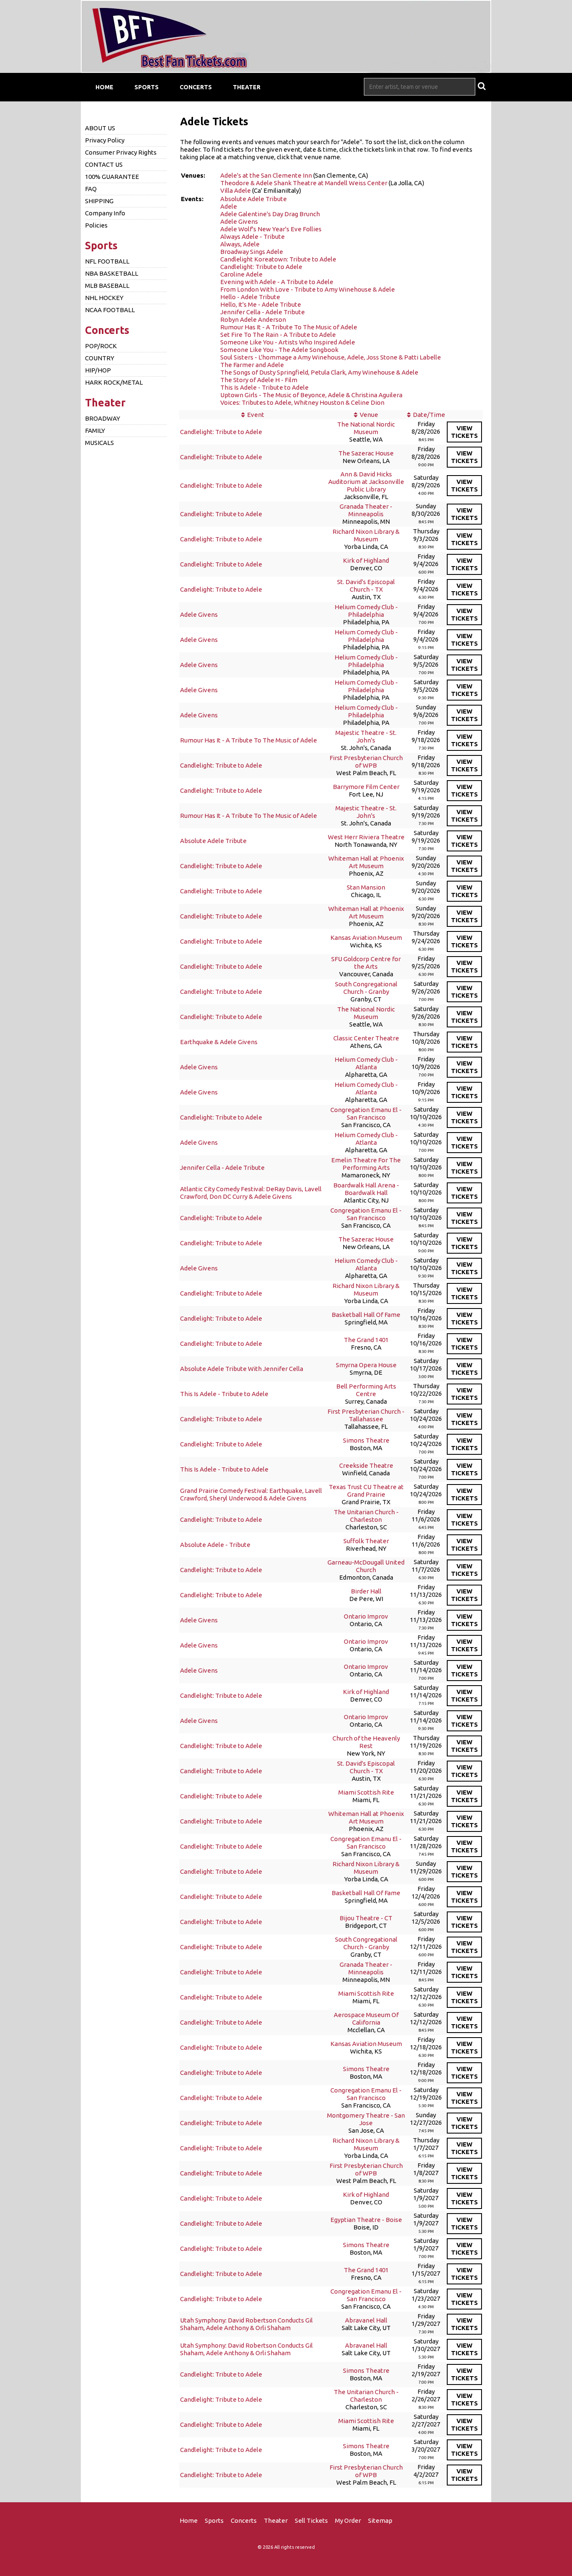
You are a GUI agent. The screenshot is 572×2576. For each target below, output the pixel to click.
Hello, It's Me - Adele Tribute (261, 304)
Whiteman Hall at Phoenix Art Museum (366, 862)
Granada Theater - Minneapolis (366, 510)
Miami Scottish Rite (366, 1792)
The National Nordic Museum (366, 428)
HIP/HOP (98, 370)
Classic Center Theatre (366, 1038)
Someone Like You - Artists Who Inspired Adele (288, 342)
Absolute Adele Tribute (254, 199)
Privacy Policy (105, 140)
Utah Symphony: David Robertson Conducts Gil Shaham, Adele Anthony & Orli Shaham (246, 2324)
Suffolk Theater (366, 1541)
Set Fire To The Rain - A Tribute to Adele (278, 335)
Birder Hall (366, 1591)
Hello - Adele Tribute (250, 297)
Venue (369, 415)
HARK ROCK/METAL (114, 382)
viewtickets (464, 432)
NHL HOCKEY (104, 298)
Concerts (196, 87)
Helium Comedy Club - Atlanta (366, 1063)
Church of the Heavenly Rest (366, 1742)
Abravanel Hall (366, 2320)
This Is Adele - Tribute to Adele (264, 387)
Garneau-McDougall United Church (366, 1566)
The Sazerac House (366, 453)
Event (256, 415)
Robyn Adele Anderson (253, 319)
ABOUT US (100, 128)
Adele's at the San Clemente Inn (266, 175)
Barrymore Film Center (366, 787)
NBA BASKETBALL (112, 273)
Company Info (105, 213)
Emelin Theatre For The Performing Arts (366, 1164)
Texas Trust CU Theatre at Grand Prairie (366, 1491)
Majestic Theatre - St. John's (366, 736)
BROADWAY (103, 418)
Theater (247, 87)
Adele (229, 206)
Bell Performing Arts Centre (366, 1390)
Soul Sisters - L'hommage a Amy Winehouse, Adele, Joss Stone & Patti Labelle (331, 357)
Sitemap (380, 2520)
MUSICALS (99, 443)
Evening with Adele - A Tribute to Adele (277, 282)
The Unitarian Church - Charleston (366, 1516)
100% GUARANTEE (112, 177)
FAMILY (95, 431)
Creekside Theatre (366, 1465)
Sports (147, 87)
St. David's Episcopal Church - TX (366, 586)
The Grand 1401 (366, 1340)
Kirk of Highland (366, 560)
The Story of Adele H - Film (259, 380)
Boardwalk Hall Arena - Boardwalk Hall (366, 1189)
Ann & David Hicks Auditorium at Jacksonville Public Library (366, 482)
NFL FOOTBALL (107, 261)
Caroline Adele (241, 274)
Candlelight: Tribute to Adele (261, 267)
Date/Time (429, 415)
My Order (348, 2520)
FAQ (91, 189)
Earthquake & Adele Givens (219, 1042)
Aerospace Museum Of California (366, 2019)
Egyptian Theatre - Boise (366, 2220)
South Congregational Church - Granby (366, 988)
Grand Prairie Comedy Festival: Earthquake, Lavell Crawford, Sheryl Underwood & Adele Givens (251, 1494)
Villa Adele (236, 190)
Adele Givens (239, 221)
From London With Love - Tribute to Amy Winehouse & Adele (308, 289)
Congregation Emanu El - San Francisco (366, 1113)
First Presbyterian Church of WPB (366, 762)
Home (104, 87)
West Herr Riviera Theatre (366, 837)
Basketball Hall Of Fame (366, 1315)
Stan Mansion (366, 887)
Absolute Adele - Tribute (215, 1545)
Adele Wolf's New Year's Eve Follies (271, 229)
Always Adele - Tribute (253, 237)
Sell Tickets (311, 2520)
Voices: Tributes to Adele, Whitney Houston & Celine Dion (302, 402)
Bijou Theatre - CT (366, 1918)
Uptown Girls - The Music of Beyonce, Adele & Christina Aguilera (311, 395)
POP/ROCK (101, 346)
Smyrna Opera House (366, 1365)
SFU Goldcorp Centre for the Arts (366, 963)
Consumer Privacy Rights (121, 152)
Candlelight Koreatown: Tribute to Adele (278, 259)
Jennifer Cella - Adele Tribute (263, 312)
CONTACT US (104, 164)
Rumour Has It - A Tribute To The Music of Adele (289, 327)
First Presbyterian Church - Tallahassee (366, 1415)
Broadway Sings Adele (252, 252)
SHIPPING (99, 201)
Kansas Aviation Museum (366, 938)
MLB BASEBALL (107, 286)
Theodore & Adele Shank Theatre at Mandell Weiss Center (304, 183)
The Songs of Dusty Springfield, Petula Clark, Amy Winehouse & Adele (319, 372)
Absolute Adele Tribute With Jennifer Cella (242, 1369)
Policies (96, 225)
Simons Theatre (366, 1440)
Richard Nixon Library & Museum (366, 535)
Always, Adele (240, 244)
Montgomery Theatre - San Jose (366, 2119)
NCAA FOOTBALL (110, 310)
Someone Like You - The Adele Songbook (279, 350)
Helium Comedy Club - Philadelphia (366, 611)
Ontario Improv (366, 1616)
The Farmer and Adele (252, 365)
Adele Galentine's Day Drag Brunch (270, 214)
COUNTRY (100, 358)
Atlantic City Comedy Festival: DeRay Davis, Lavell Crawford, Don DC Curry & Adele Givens (251, 1193)
